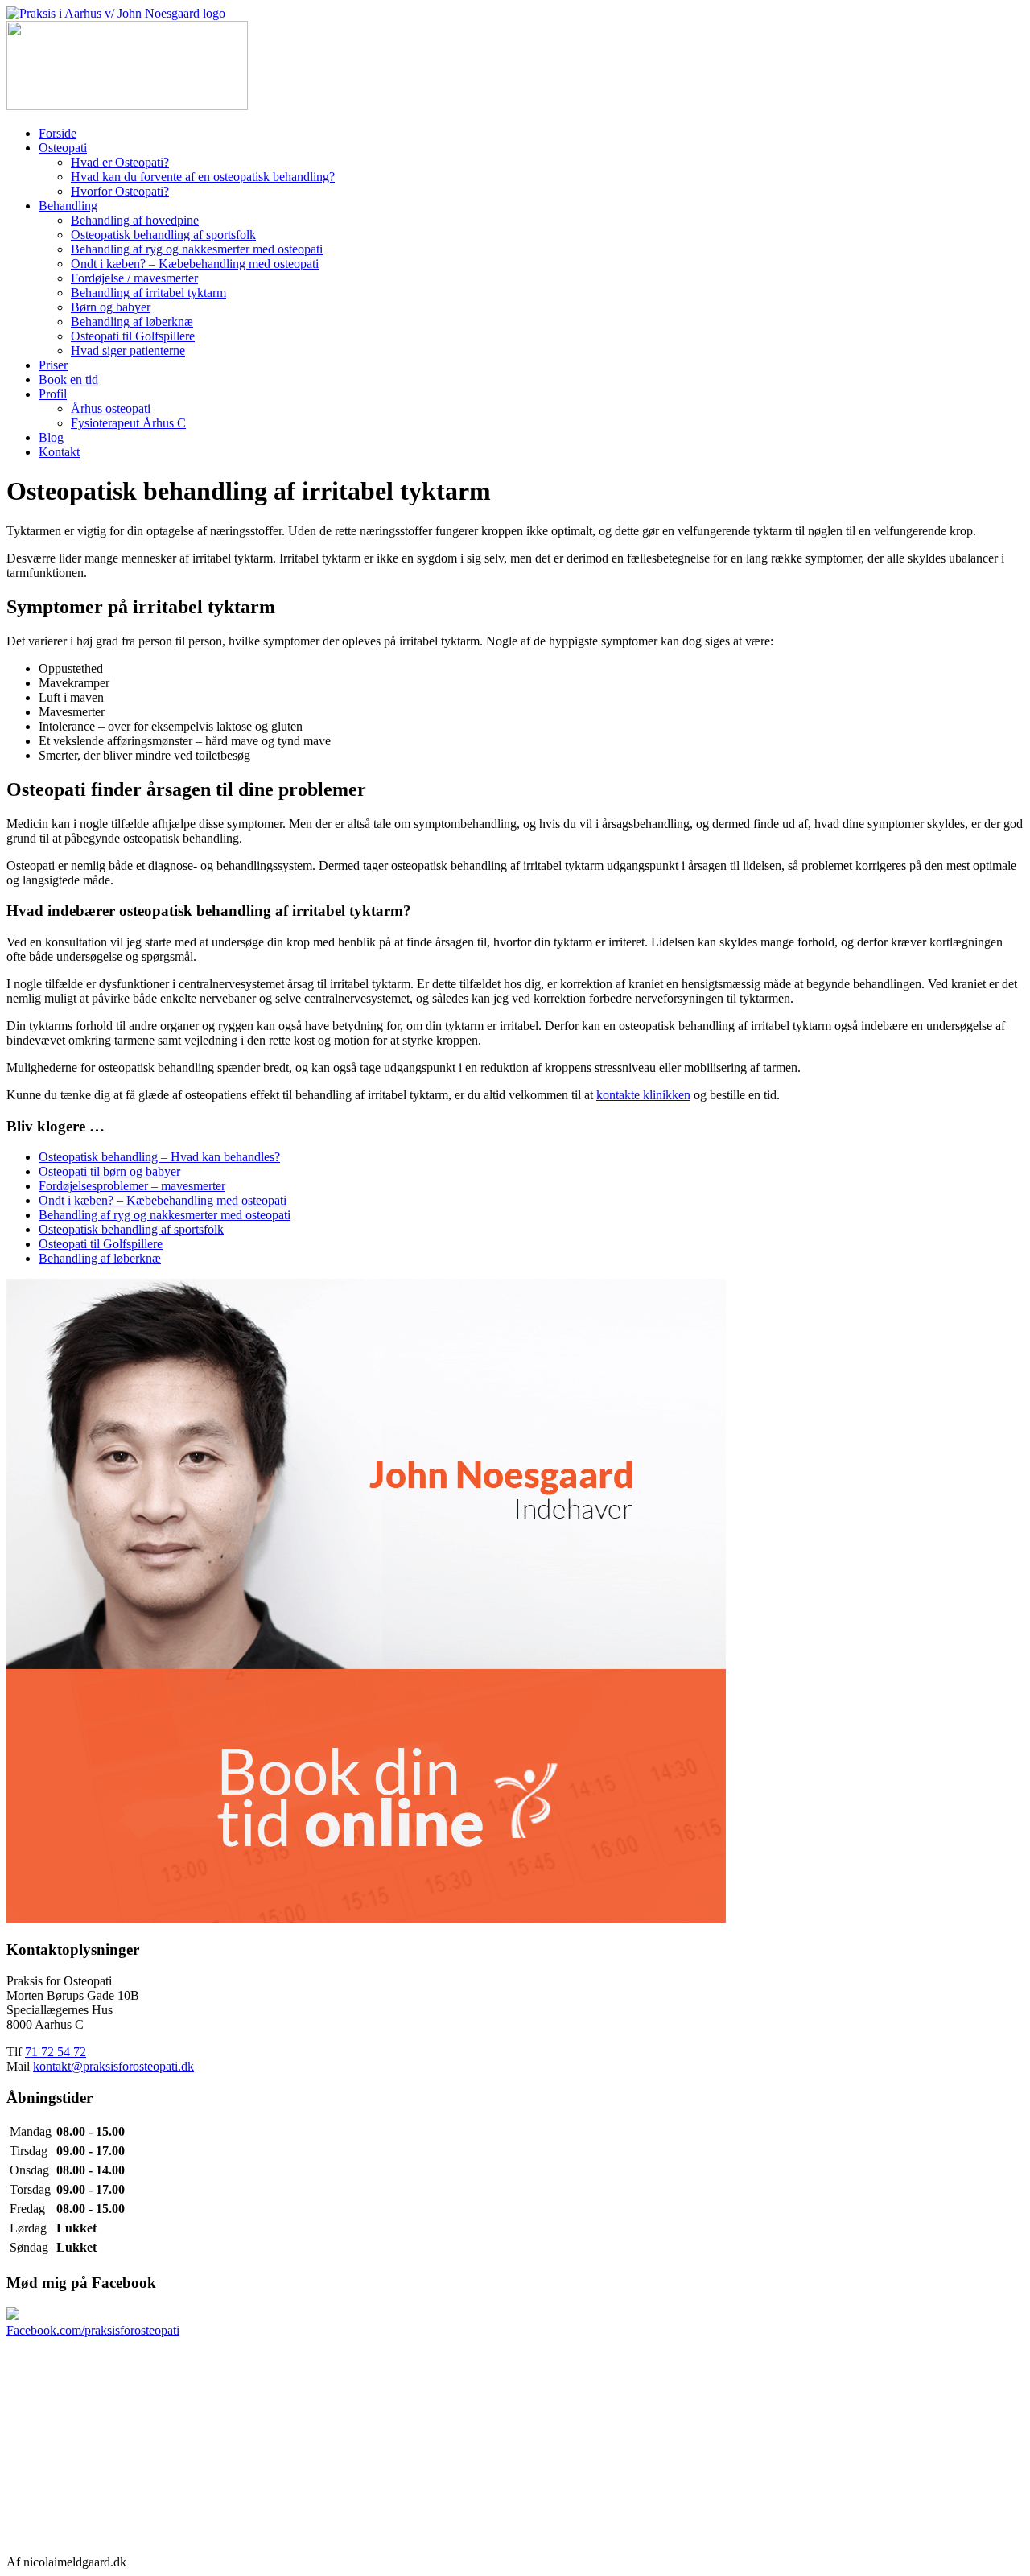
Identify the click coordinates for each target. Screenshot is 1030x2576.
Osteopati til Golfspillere (133, 336)
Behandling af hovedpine (135, 220)
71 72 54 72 (56, 2052)
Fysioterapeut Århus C (128, 423)
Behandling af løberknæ (132, 321)
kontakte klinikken (643, 1095)
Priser (53, 365)
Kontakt (59, 452)
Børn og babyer (111, 307)
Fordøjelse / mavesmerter (134, 278)
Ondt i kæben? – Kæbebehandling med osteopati (195, 264)
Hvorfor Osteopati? (120, 191)
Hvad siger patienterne (128, 350)
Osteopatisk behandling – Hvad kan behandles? (159, 1157)
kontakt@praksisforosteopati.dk (113, 2066)
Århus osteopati (111, 408)
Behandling (68, 206)
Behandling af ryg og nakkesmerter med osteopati (197, 249)
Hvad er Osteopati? (120, 162)
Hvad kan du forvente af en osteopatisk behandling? (203, 177)
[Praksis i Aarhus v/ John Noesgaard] (116, 13)
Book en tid (68, 379)
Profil (53, 394)
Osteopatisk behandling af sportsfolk (163, 235)
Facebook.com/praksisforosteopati (93, 2330)
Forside (58, 133)
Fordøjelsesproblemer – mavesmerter (132, 1186)
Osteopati (63, 148)
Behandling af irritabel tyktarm (148, 293)
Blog (51, 437)
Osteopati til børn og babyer (109, 1171)
